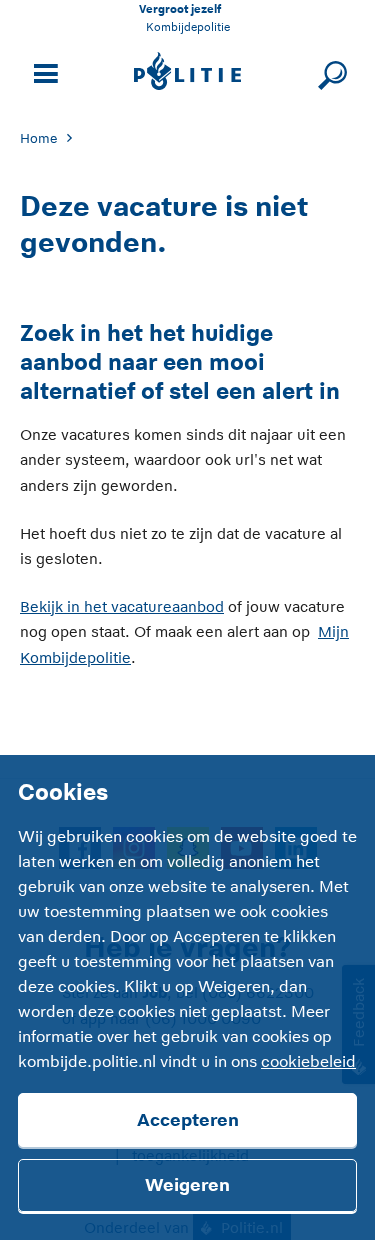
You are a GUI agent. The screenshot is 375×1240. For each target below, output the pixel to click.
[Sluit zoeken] (329, 71)
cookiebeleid (308, 1062)
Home (38, 138)
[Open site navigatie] (43, 71)
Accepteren (188, 1120)
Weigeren (187, 1185)
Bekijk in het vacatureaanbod (122, 606)
